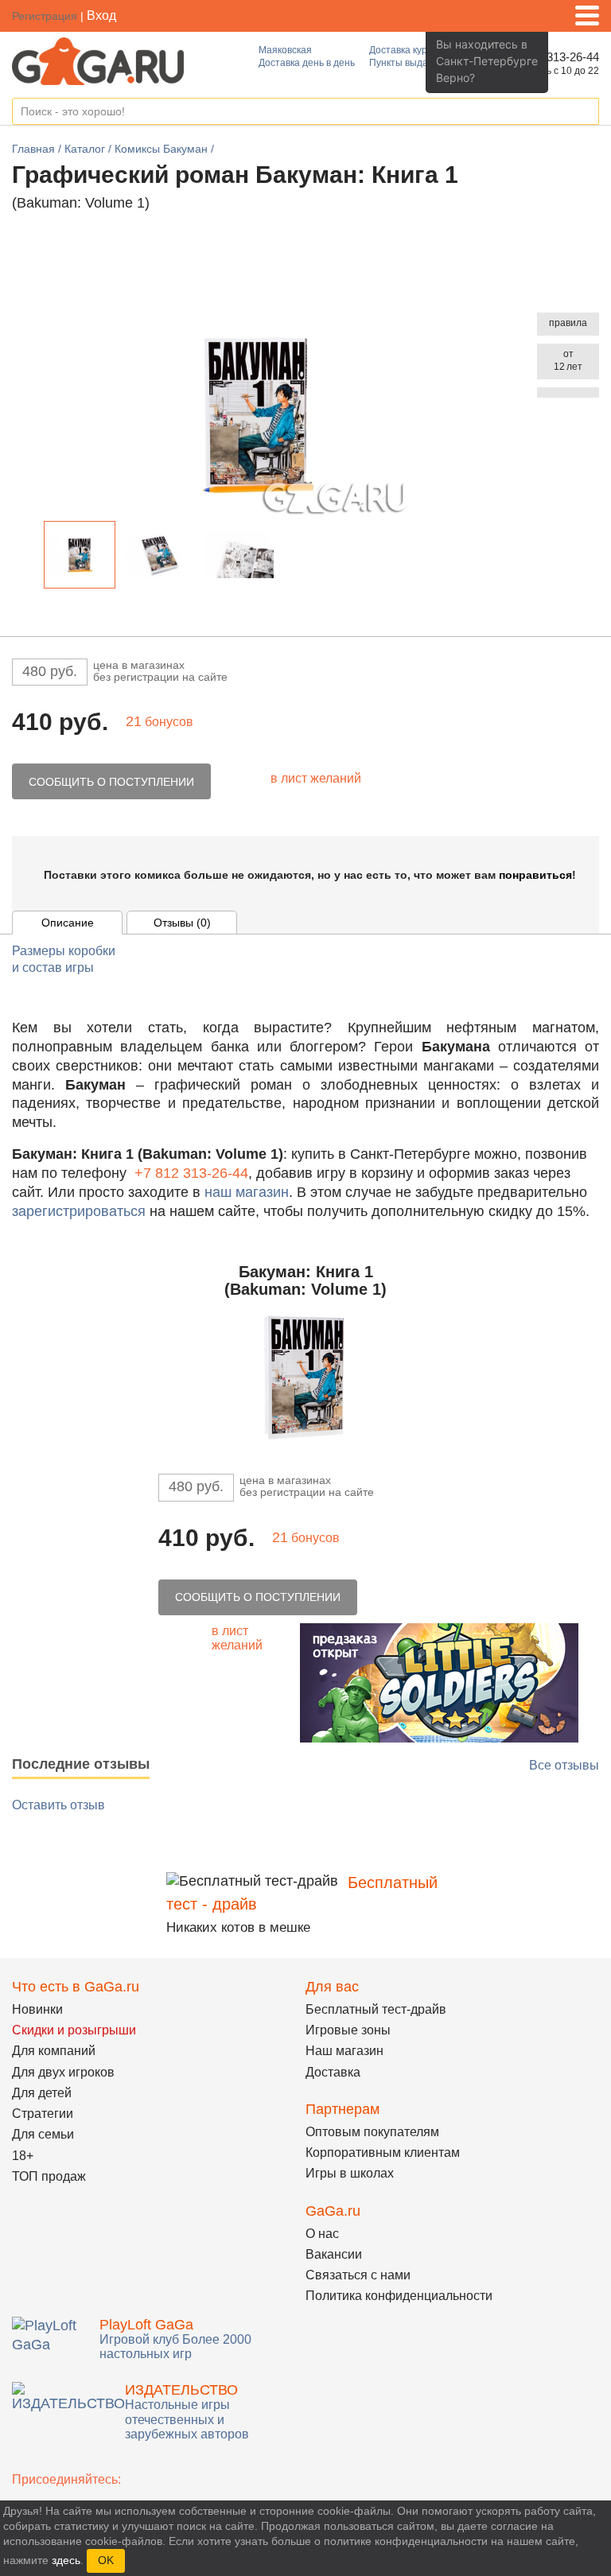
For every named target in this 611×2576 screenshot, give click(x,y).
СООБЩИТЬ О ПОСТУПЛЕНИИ (111, 782)
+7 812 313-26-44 (191, 1173)
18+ (23, 2156)
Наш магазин (344, 2051)
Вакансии (334, 2254)
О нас (322, 2234)
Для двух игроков (63, 2072)
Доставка (333, 2072)
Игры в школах (350, 2173)
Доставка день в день (307, 63)
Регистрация (45, 16)
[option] (80, 555)
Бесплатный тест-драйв (376, 2009)
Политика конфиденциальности (399, 2296)
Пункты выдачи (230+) (419, 63)
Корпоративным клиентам (383, 2152)
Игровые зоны (348, 2030)
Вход (101, 16)
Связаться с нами (358, 2275)
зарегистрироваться (79, 1211)
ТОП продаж (49, 2176)
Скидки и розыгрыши (74, 2030)
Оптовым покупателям (372, 2132)
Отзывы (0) (182, 923)
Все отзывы (564, 1765)
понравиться (535, 875)
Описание (68, 923)
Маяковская (285, 50)
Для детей (42, 2093)
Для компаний (54, 2051)
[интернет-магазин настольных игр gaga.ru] (98, 60)
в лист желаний (316, 778)
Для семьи (43, 2134)
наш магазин (247, 1192)
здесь (66, 2560)
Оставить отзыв (58, 1805)
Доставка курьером (412, 50)
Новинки (37, 2009)
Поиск (586, 112)
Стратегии (43, 2114)
